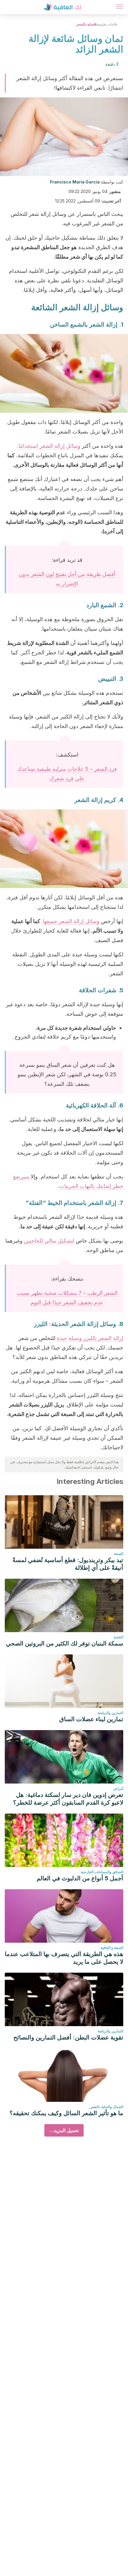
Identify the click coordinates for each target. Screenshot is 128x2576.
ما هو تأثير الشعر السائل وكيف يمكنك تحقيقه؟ (66, 2113)
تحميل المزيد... (64, 2130)
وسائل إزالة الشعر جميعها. (70, 921)
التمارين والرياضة (110, 1713)
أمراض (118, 1788)
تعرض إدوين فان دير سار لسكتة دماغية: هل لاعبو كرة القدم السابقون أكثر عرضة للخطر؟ (68, 1799)
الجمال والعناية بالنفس (106, 2107)
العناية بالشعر (86, 24)
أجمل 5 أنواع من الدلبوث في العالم (80, 1878)
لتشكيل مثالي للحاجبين (49, 1241)
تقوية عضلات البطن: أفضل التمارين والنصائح (68, 2037)
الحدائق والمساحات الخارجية (102, 1872)
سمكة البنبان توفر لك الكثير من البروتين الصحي (65, 1643)
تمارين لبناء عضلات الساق (91, 1719)
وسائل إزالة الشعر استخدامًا (49, 446)
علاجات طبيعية (107, 24)
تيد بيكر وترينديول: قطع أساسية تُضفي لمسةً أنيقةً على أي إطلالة (68, 1564)
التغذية (118, 1637)
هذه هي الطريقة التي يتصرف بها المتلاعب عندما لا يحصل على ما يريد (64, 1958)
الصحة (119, 1554)
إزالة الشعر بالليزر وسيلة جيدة (90, 1338)
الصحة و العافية (112, 1948)
